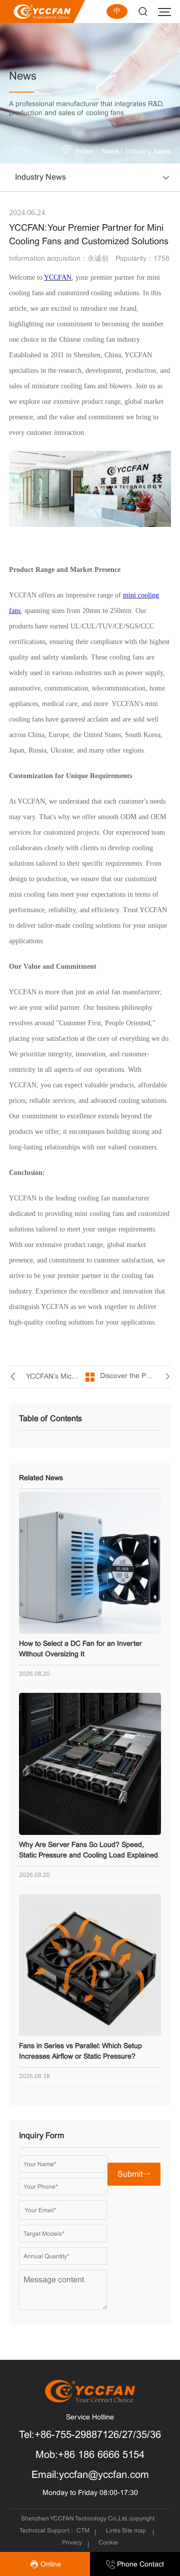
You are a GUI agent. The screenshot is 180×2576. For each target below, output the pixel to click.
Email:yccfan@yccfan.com (90, 2475)
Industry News (148, 152)
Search (143, 12)
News (110, 152)
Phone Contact (139, 2565)
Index (84, 152)
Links (113, 2531)
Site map (134, 2531)
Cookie (108, 2543)
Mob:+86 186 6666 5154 (90, 2455)
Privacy (72, 2543)
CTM (84, 2531)
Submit (130, 2174)
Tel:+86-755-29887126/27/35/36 (90, 2435)
